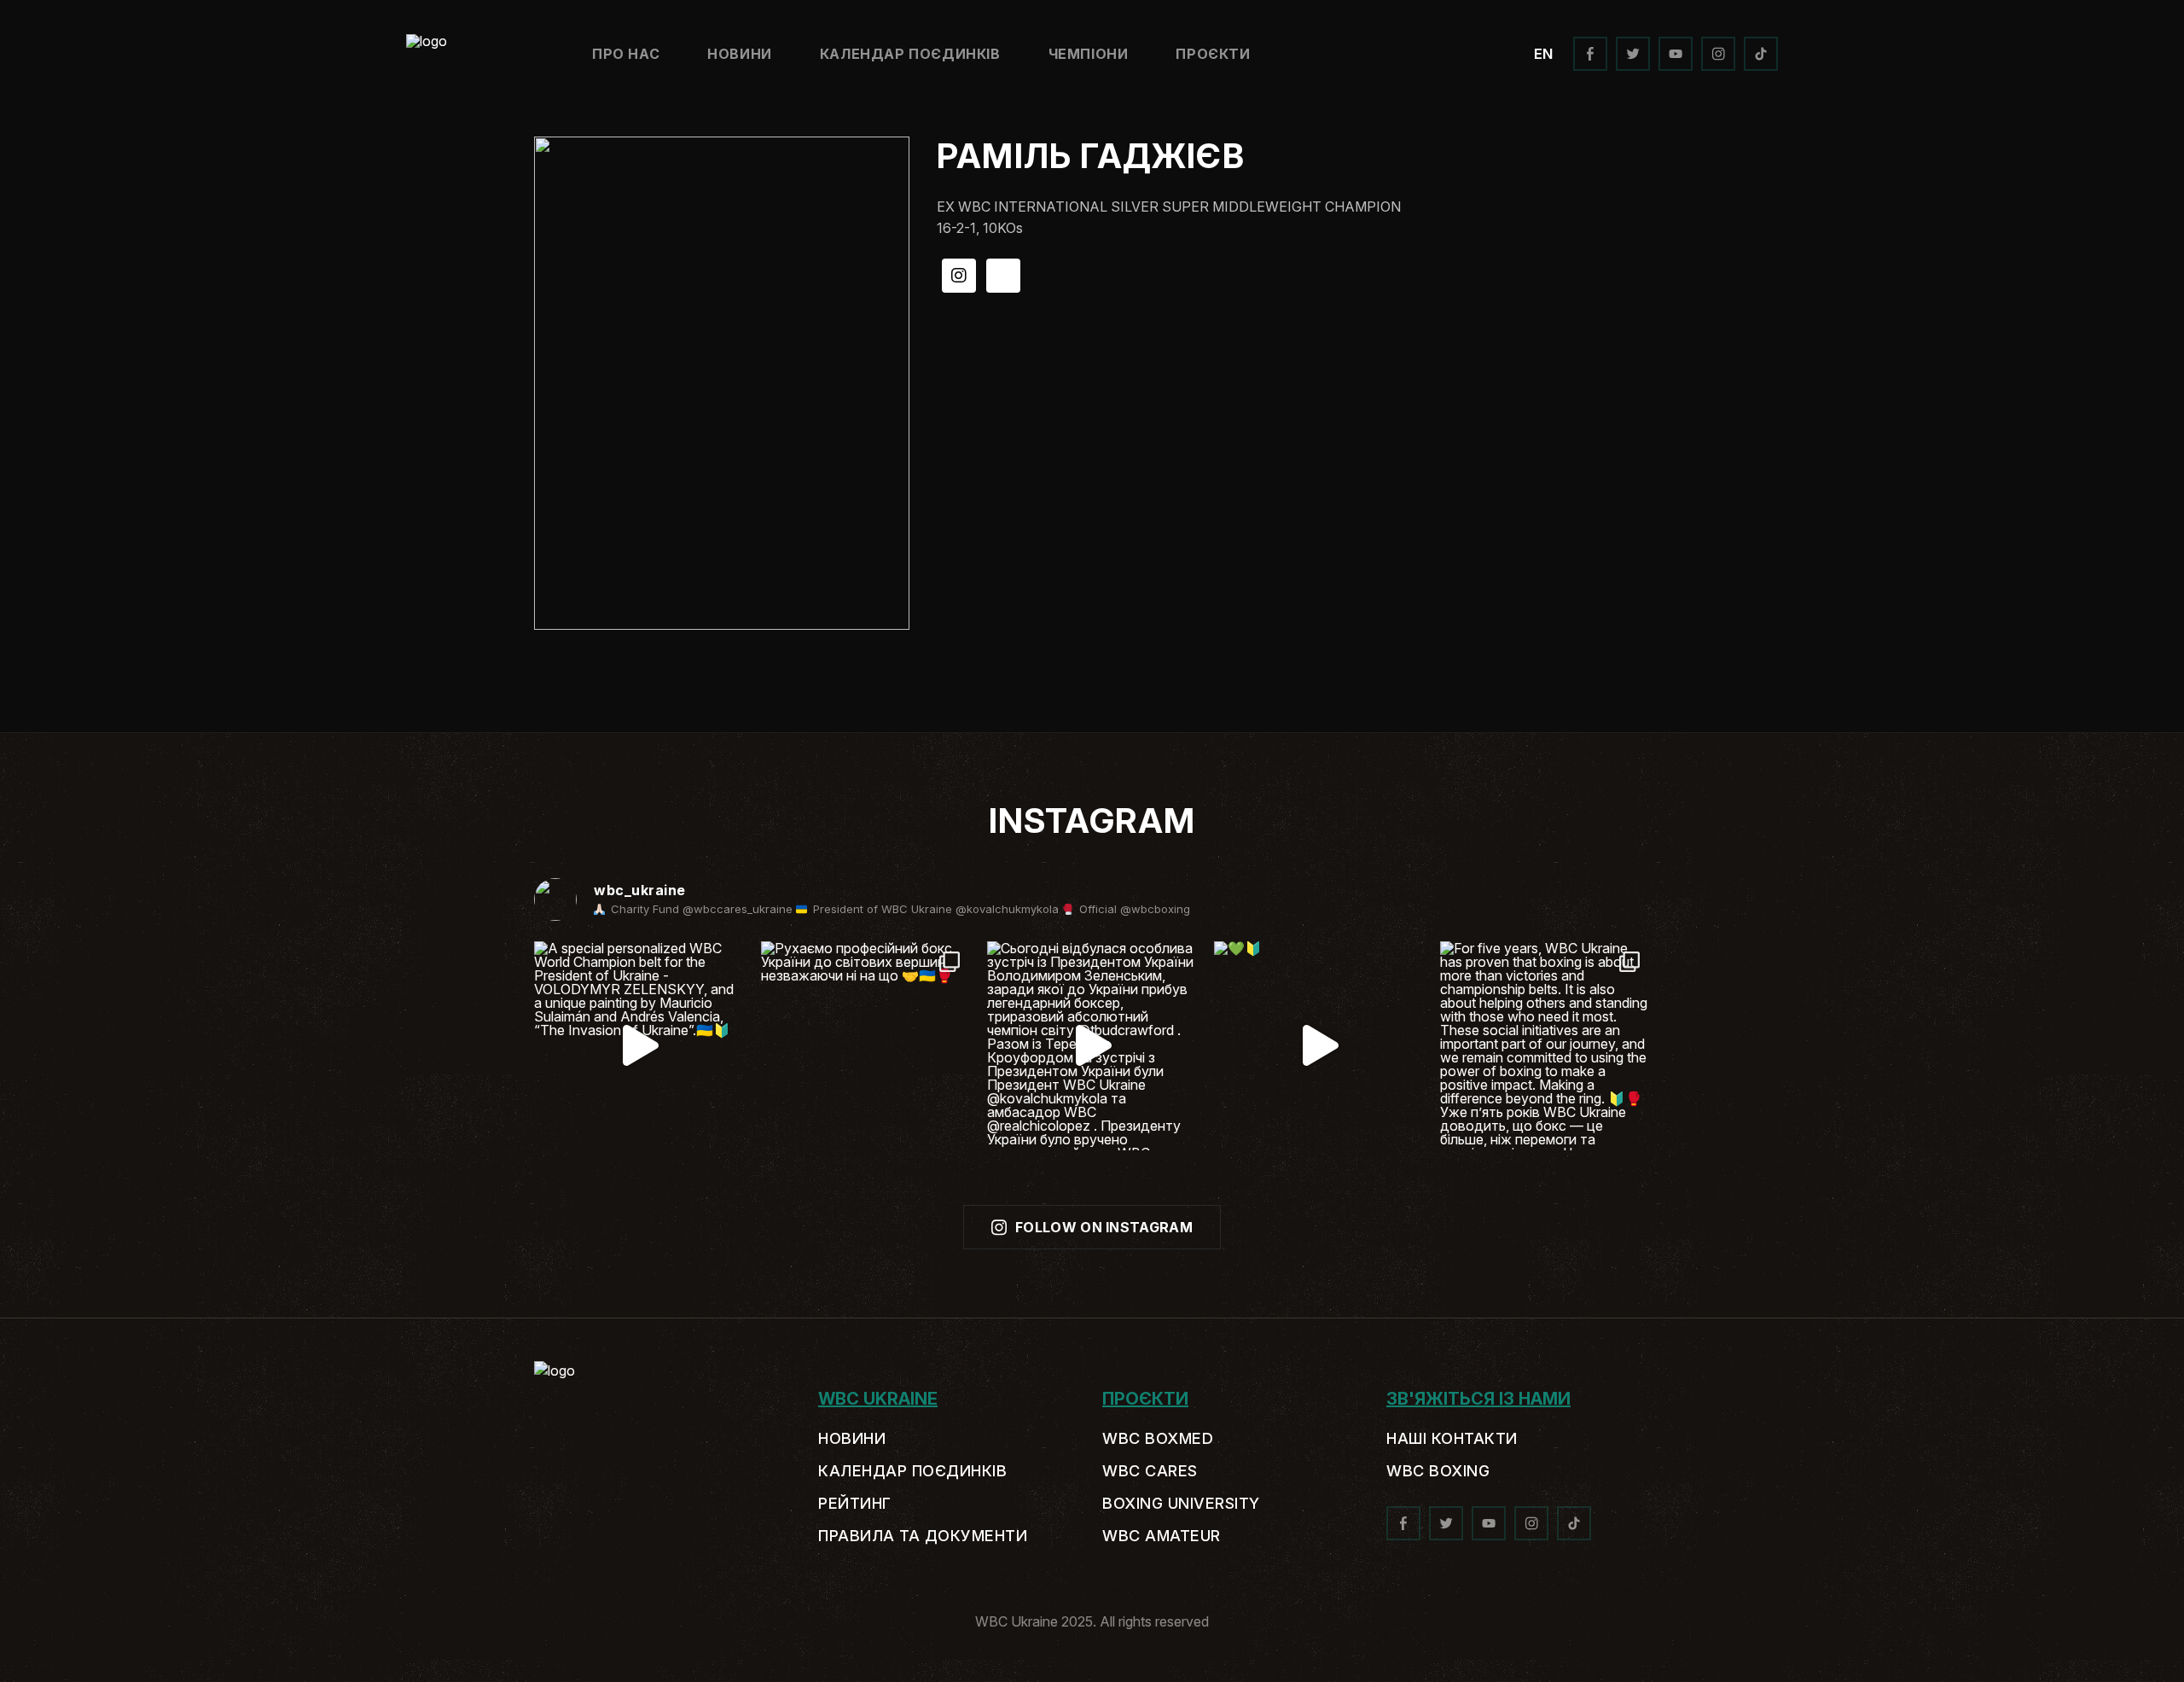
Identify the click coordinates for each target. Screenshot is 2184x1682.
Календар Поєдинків (910, 54)
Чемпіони (1089, 54)
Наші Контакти (1452, 1439)
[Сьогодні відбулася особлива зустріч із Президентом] (1092, 1046)
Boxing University (1181, 1504)
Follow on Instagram (1104, 1227)
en (1543, 54)
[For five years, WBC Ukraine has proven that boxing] (1545, 1046)
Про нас (626, 54)
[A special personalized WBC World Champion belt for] (639, 1046)
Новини (740, 54)
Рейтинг (855, 1504)
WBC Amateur (1162, 1536)
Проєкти (1213, 54)
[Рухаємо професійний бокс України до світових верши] (866, 1046)
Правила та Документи (923, 1536)
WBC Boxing (1438, 1471)
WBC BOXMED (1158, 1439)
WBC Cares (1150, 1471)
